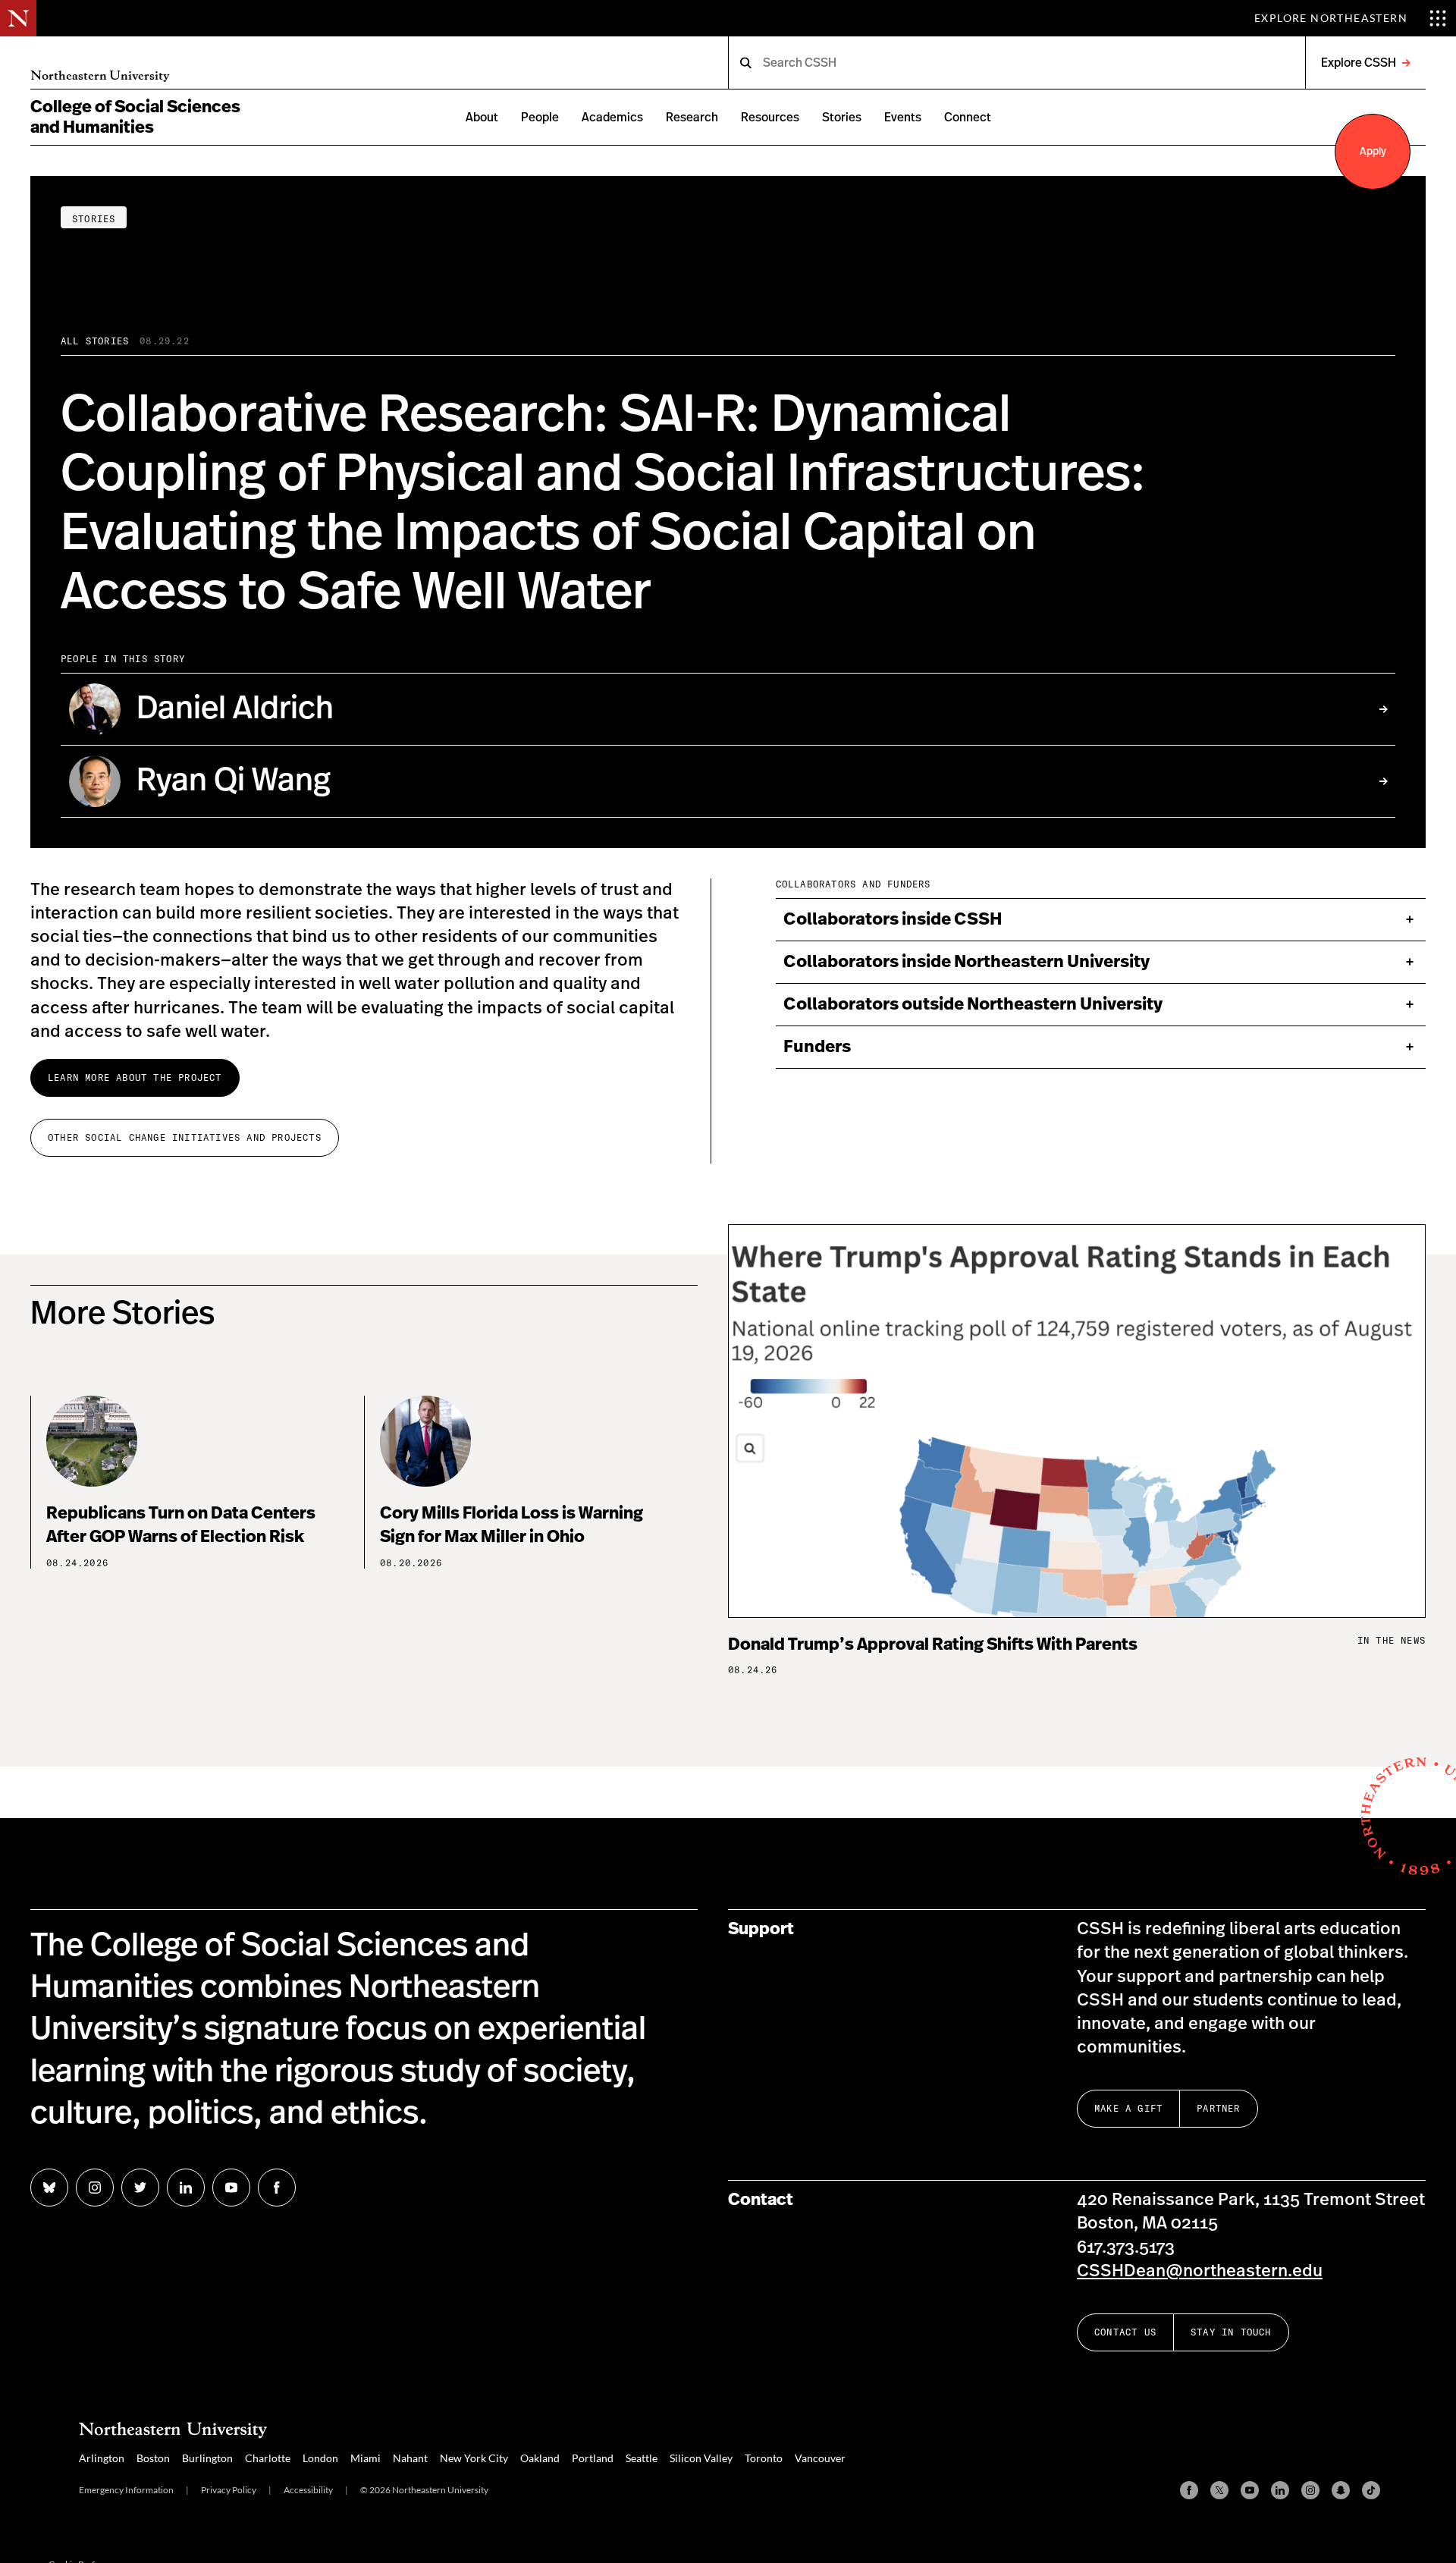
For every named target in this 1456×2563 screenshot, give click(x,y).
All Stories (95, 341)
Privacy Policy (229, 2490)
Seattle (642, 2458)
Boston (153, 2458)
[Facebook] (1189, 2490)
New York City (474, 2458)
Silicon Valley (701, 2458)
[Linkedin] (1280, 2490)
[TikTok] (1371, 2490)
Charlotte (268, 2458)
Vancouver (820, 2458)
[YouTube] (1250, 2490)
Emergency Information (126, 2490)
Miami (366, 2458)
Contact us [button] (1125, 2332)
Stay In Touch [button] (1231, 2332)
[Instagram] (1310, 2490)
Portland (593, 2458)
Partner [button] (1218, 2108)
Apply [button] (1373, 152)
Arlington (102, 2458)
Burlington (207, 2458)
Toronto (764, 2458)
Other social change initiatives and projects (185, 1137)
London (320, 2458)
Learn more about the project (135, 1077)
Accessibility (308, 2490)
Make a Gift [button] (1128, 2108)
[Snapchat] (1341, 2490)
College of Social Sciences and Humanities (135, 117)
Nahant (410, 2458)
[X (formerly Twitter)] (1219, 2490)
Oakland (540, 2458)
